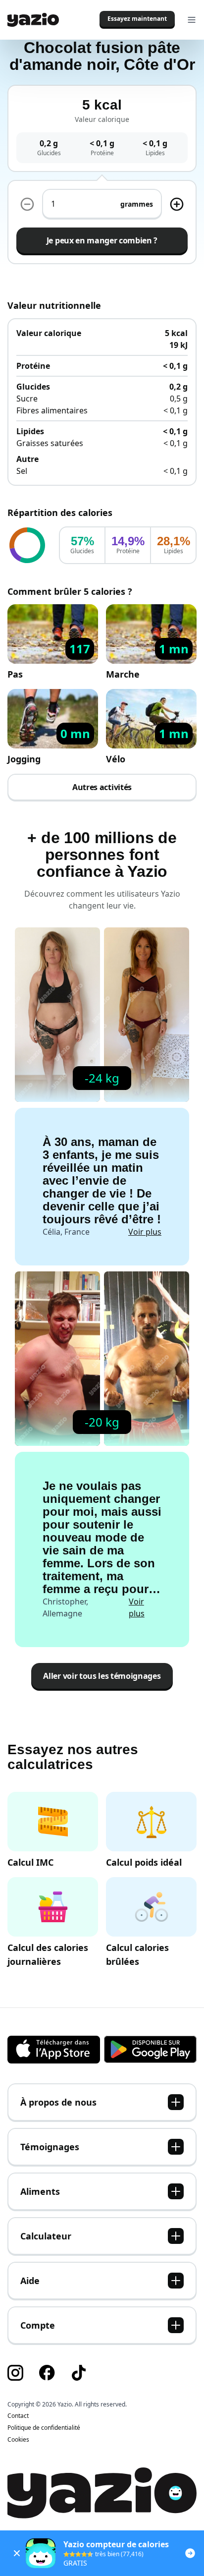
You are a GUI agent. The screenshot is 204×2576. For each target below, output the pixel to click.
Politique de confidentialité (44, 2428)
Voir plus (145, 1232)
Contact (18, 2416)
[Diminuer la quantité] (177, 204)
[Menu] (192, 20)
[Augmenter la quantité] (27, 204)
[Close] (17, 2553)
